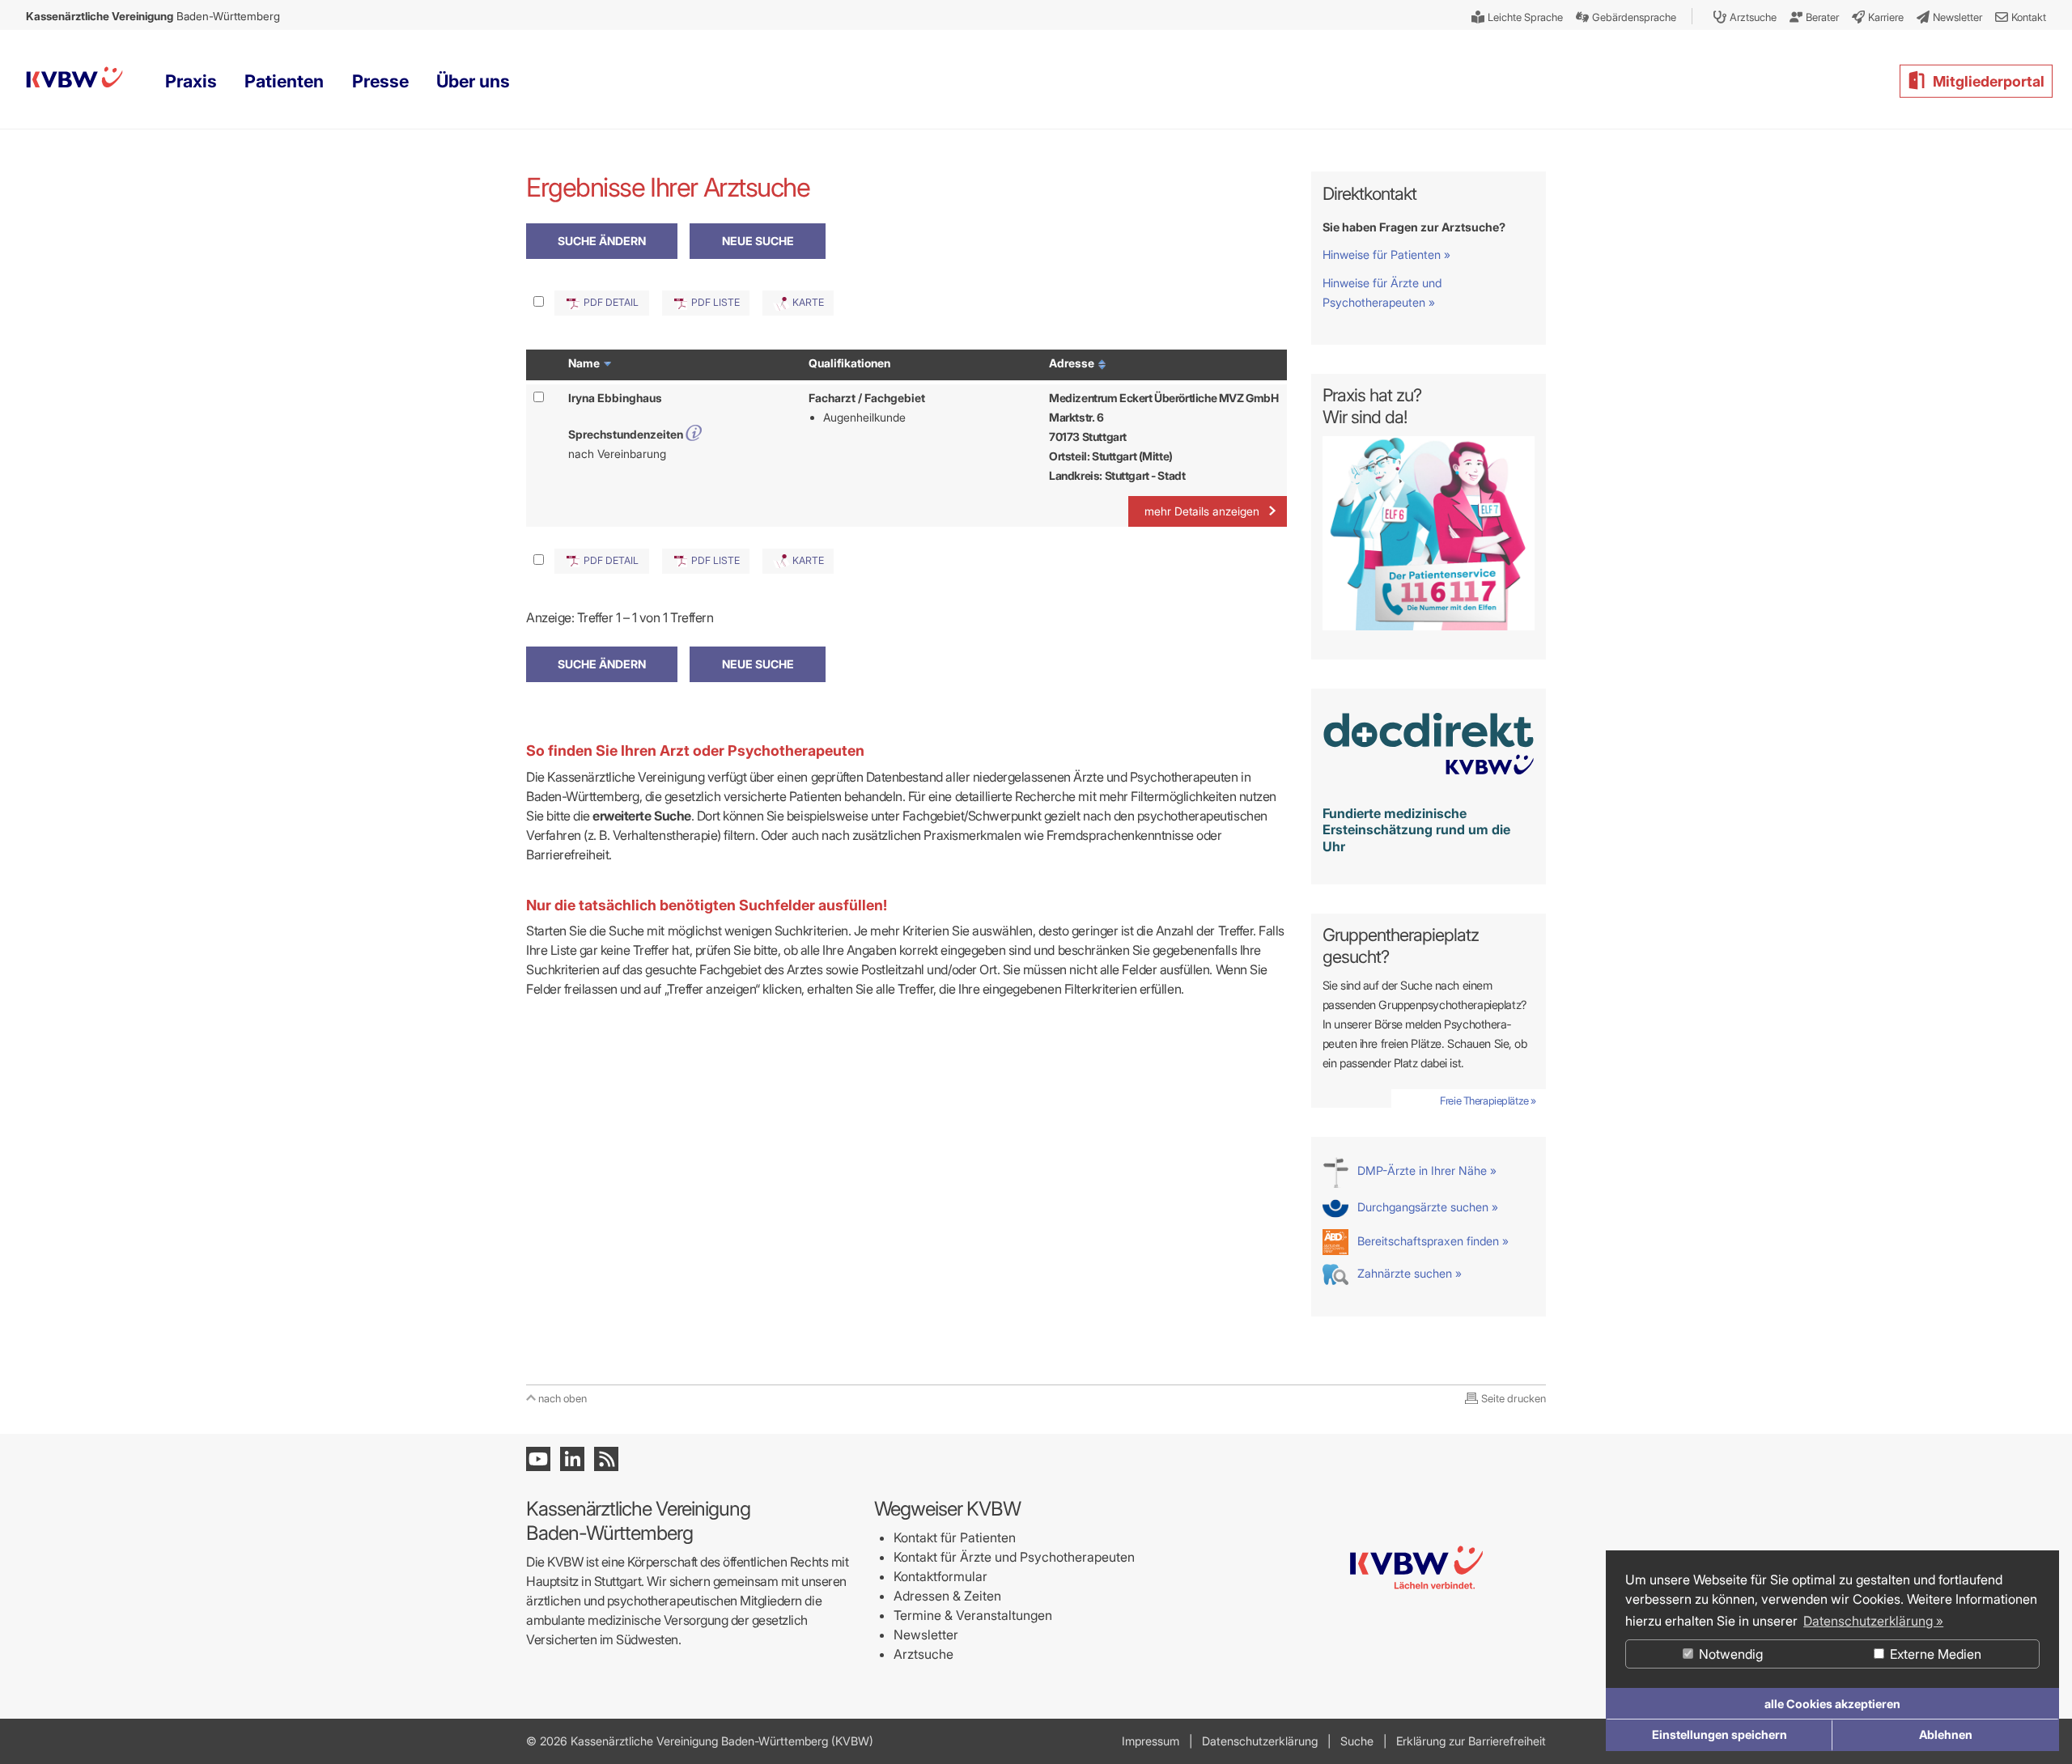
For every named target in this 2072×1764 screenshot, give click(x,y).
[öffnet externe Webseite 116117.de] (1429, 626)
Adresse (1073, 363)
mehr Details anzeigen (1202, 511)
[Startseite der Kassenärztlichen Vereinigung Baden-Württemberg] (74, 81)
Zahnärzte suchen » (1408, 1273)
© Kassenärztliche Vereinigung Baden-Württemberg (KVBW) (700, 1741)
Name (585, 363)
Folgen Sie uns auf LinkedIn (572, 1459)
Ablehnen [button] (1946, 1734)
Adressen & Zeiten (947, 1596)
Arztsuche (923, 1654)
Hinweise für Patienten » (1386, 254)
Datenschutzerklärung (1260, 1741)
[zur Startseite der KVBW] (1416, 1654)
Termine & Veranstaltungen (973, 1615)
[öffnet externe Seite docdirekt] (1429, 784)
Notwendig (1729, 1654)
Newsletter (926, 1635)
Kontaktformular (940, 1576)
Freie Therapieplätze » (1488, 1100)
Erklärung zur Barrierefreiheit (1471, 1741)
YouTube (538, 1459)
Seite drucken (1514, 1398)
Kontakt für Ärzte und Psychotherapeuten (1014, 1557)
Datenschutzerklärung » (1873, 1621)
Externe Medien (1934, 1654)
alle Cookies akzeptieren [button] (1832, 1704)
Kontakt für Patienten (955, 1537)
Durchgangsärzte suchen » (1426, 1207)
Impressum (1151, 1741)
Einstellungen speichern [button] (1720, 1734)
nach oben (563, 1398)
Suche (1357, 1741)
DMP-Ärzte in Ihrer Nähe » (1425, 1170)
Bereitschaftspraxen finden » (1431, 1241)
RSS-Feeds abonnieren (606, 1459)
